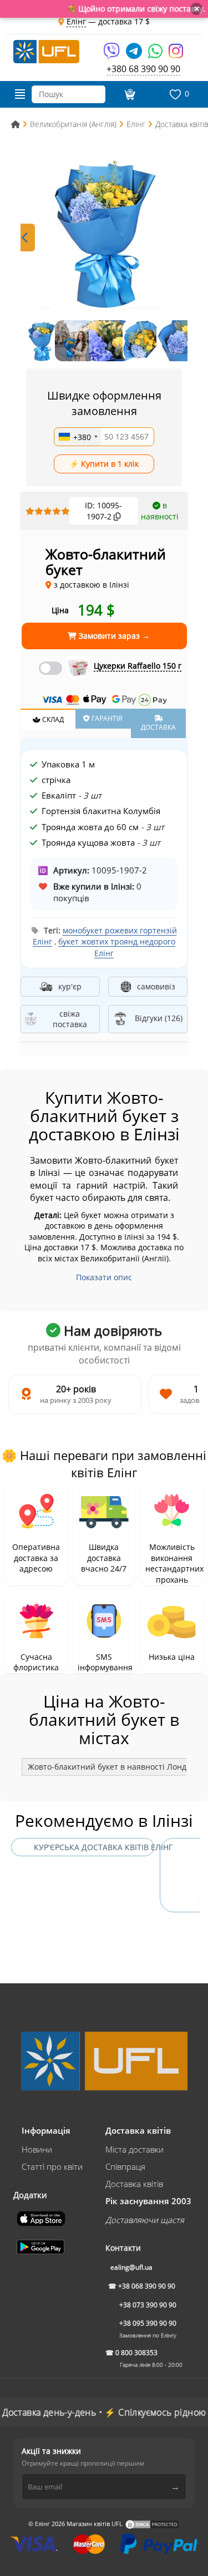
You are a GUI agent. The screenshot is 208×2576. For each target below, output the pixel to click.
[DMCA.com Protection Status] (152, 2524)
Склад (52, 719)
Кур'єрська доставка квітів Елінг (94, 1847)
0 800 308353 (136, 2353)
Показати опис (104, 1277)
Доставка (158, 727)
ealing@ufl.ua (131, 2267)
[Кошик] (128, 94)
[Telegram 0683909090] (135, 55)
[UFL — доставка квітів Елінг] (46, 50)
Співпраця (125, 2166)
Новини (37, 2149)
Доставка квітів (134, 2184)
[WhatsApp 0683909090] (156, 55)
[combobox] (78, 437)
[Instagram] (176, 55)
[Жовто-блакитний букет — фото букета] (104, 232)
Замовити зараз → (113, 636)
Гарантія (106, 718)
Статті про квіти (52, 2166)
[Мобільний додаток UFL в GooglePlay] (42, 2246)
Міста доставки (135, 2149)
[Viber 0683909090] (112, 55)
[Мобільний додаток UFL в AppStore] (42, 2218)
